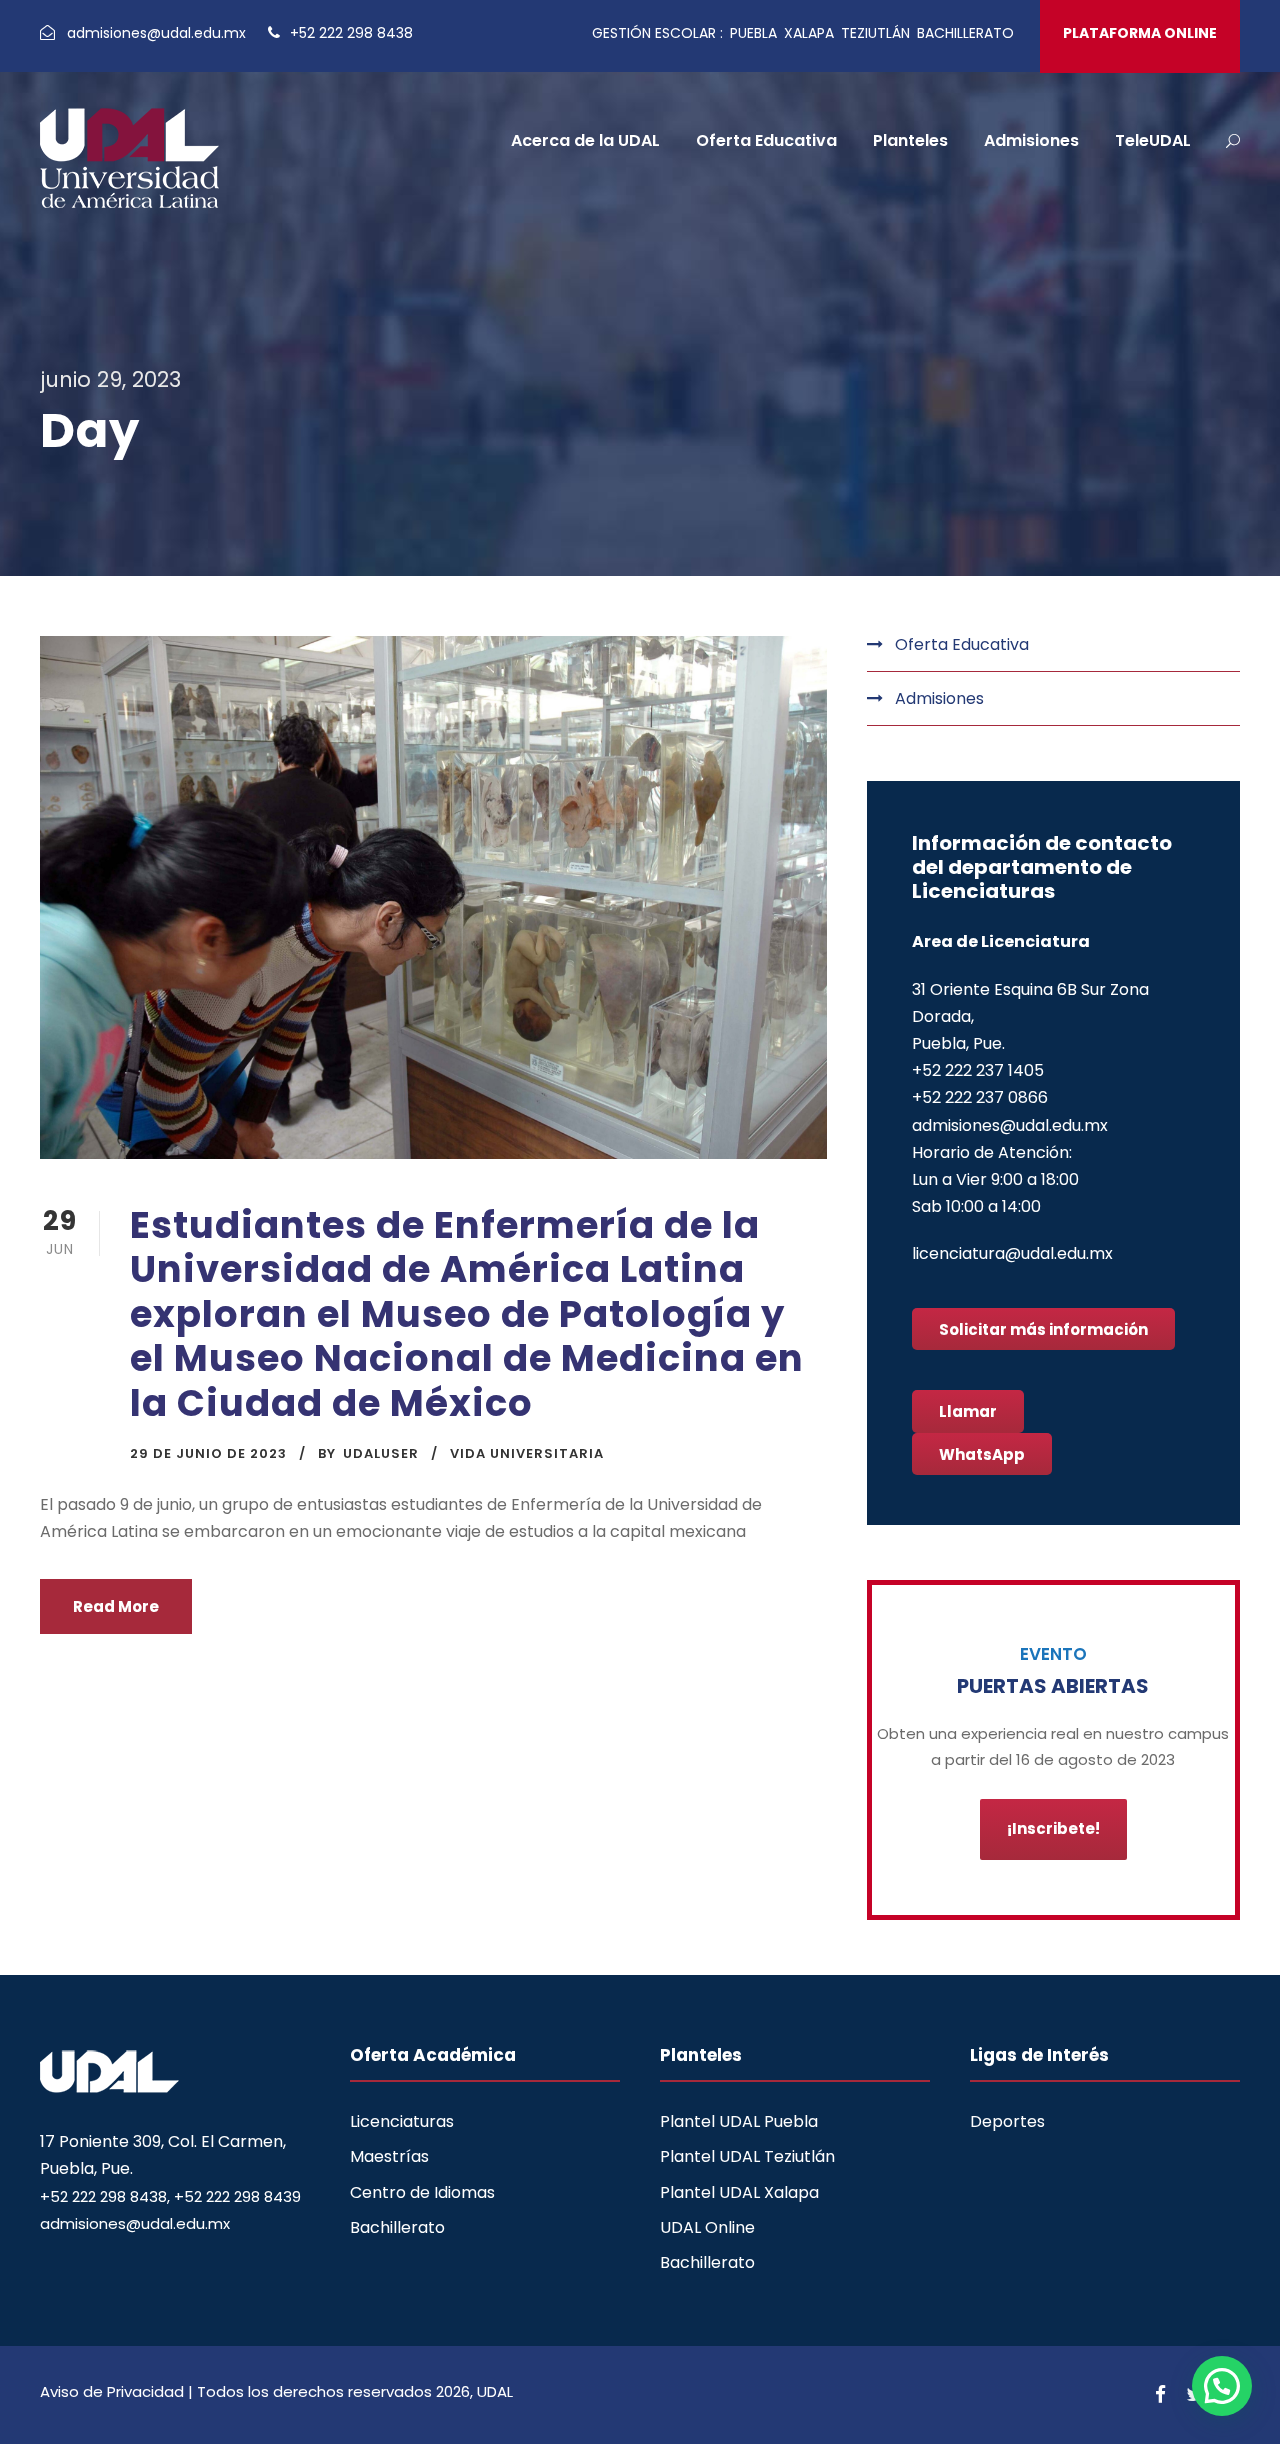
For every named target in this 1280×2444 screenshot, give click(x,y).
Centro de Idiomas (422, 2192)
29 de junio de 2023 (208, 1453)
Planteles (910, 140)
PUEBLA (753, 33)
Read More (116, 1606)
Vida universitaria (527, 1453)
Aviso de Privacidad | (118, 2391)
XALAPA (809, 33)
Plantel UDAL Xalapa (739, 2192)
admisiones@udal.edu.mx (158, 33)
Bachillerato (397, 2227)
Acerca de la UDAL (585, 140)
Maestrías (389, 2156)
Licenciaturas (402, 2121)
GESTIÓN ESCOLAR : (657, 33)
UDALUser (381, 1453)
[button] (1222, 2386)
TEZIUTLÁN (875, 33)
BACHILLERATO (965, 33)
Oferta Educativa (766, 140)
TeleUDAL (1153, 140)
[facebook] (1160, 2395)
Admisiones (1031, 140)
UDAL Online (707, 2227)
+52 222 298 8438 (349, 33)
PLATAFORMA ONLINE (1140, 33)
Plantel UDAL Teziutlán (747, 2156)
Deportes (1007, 2121)
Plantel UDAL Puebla (739, 2121)
